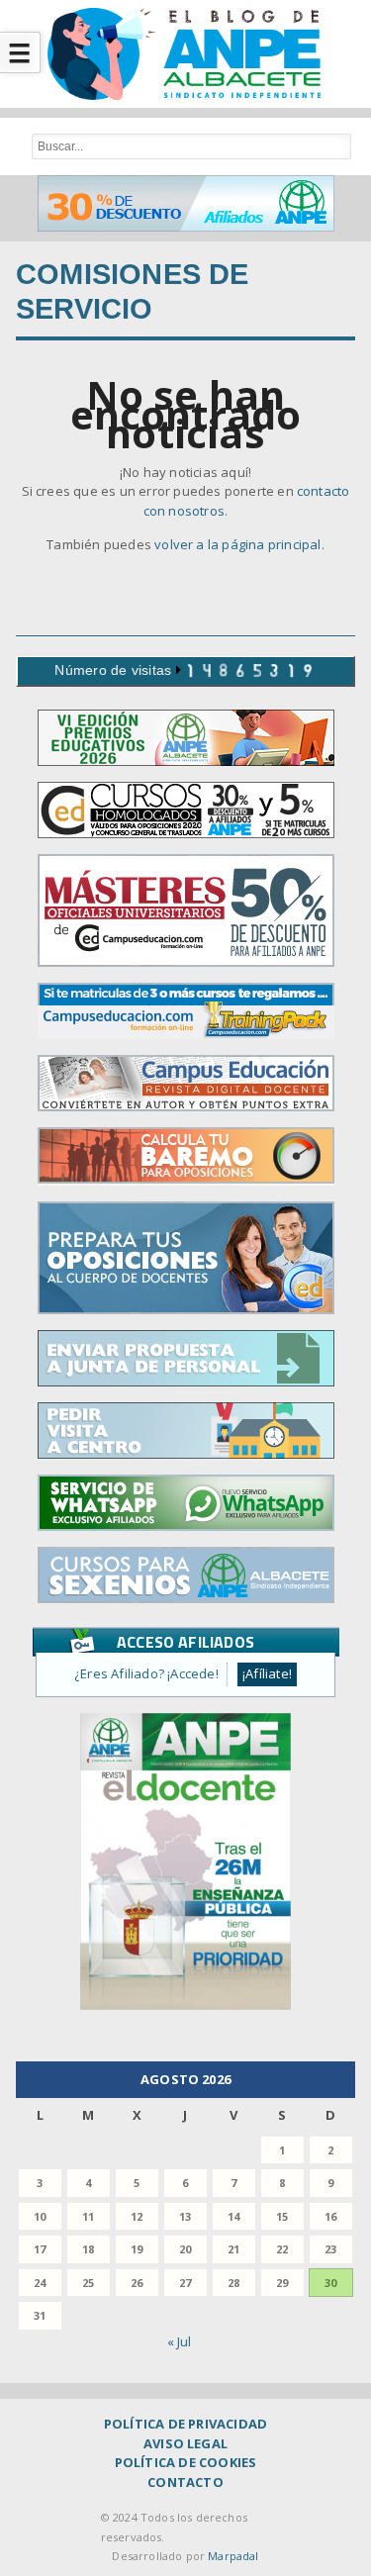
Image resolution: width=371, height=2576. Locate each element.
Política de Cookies (186, 2462)
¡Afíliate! (267, 1673)
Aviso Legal (185, 2443)
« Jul (180, 2341)
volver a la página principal (237, 544)
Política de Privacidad (185, 2424)
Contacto (185, 2482)
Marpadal (233, 2556)
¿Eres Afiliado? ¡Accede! (146, 1673)
